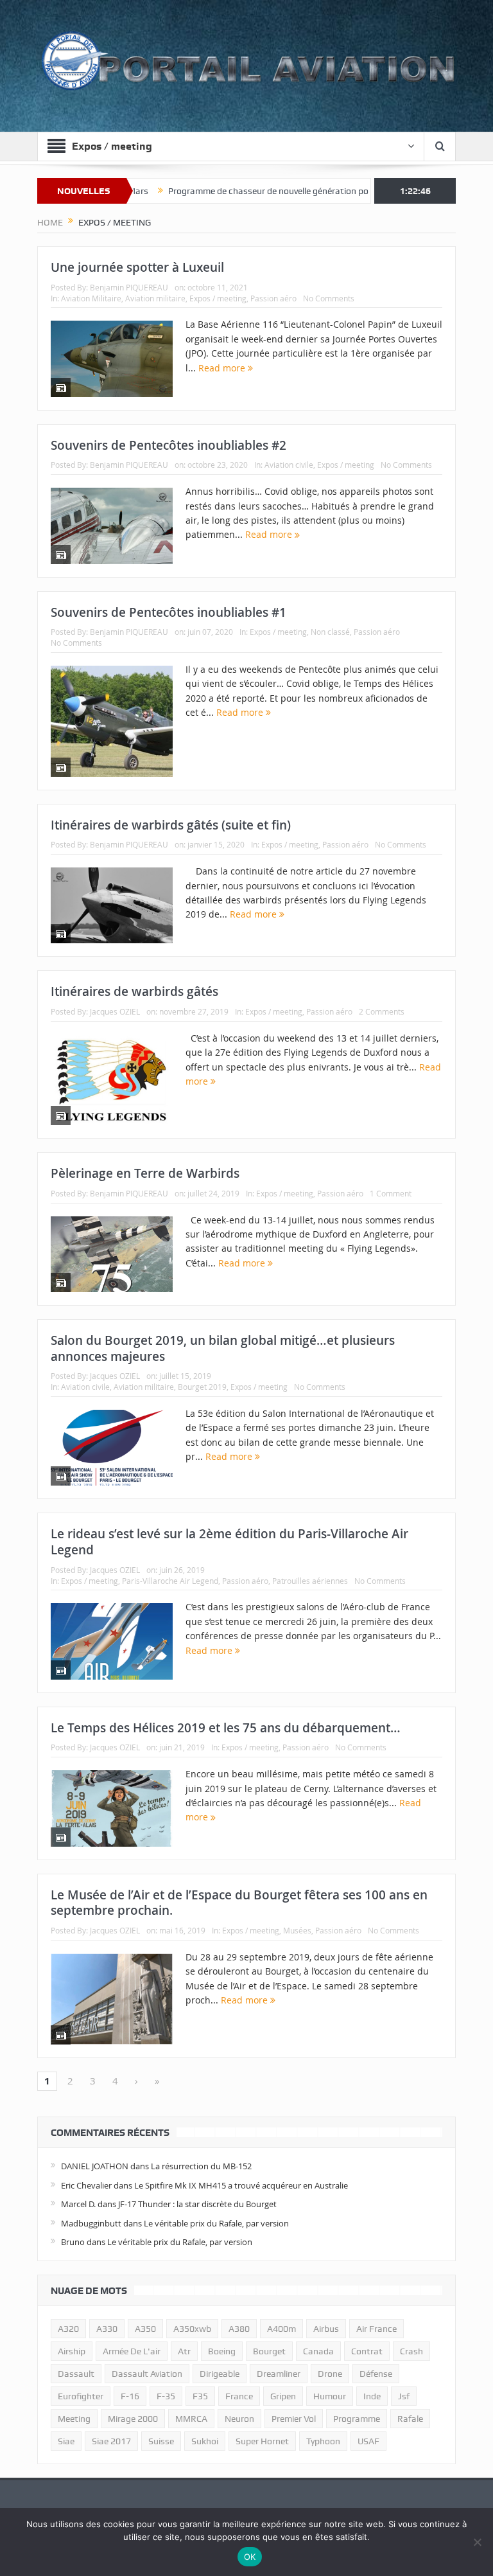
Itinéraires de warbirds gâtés (134, 991)
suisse (161, 2441)
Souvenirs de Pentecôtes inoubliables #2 (169, 445)
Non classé (330, 632)
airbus (326, 2329)
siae (66, 2441)
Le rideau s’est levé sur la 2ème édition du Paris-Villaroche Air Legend (229, 1542)
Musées (297, 1930)
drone (330, 2374)
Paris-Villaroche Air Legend (170, 1581)
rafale (410, 2419)
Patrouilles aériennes (310, 1581)
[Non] (477, 2542)
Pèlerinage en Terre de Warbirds (145, 1173)
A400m (281, 2329)
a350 (145, 2329)
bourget (269, 2351)
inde (372, 2396)
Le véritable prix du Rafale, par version (216, 2223)
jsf (404, 2396)
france (239, 2396)
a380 (239, 2329)
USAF (368, 2441)
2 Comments (382, 1011)
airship (72, 2351)
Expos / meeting (218, 298)
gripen (283, 2396)
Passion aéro (273, 298)
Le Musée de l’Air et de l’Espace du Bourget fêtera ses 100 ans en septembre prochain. (239, 1903)
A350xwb (192, 2329)
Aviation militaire (155, 298)
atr (184, 2351)
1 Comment (391, 1193)
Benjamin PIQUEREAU (129, 287)
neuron (239, 2419)
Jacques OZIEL (115, 1011)
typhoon (323, 2441)
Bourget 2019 (202, 1387)
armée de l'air (132, 2351)
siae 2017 (111, 2441)
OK (250, 2557)
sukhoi (205, 2441)
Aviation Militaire (91, 298)
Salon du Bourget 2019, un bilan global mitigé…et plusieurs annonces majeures (223, 1348)
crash (411, 2351)
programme (357, 2419)
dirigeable (220, 2374)
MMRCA (191, 2419)
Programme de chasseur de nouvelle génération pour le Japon (242, 191)
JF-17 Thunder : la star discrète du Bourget (197, 2204)
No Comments (329, 298)
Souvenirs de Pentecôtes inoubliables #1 (169, 612)
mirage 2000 (133, 2419)
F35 (200, 2396)
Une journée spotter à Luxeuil (137, 267)
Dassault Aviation (147, 2374)
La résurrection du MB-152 (201, 2166)
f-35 (166, 2396)
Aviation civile (289, 465)
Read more (223, 368)
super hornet (262, 2441)
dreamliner (279, 2374)
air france (376, 2329)
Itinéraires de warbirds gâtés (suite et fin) (171, 825)
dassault (76, 2374)
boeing (222, 2351)
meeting (74, 2419)
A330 (107, 2329)
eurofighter (81, 2396)
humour (330, 2396)
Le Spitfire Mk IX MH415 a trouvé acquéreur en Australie (241, 2185)
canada (318, 2351)
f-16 (130, 2396)
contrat (367, 2351)
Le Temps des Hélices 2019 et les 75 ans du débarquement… (226, 1728)
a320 (68, 2329)
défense (376, 2374)
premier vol (294, 2419)
